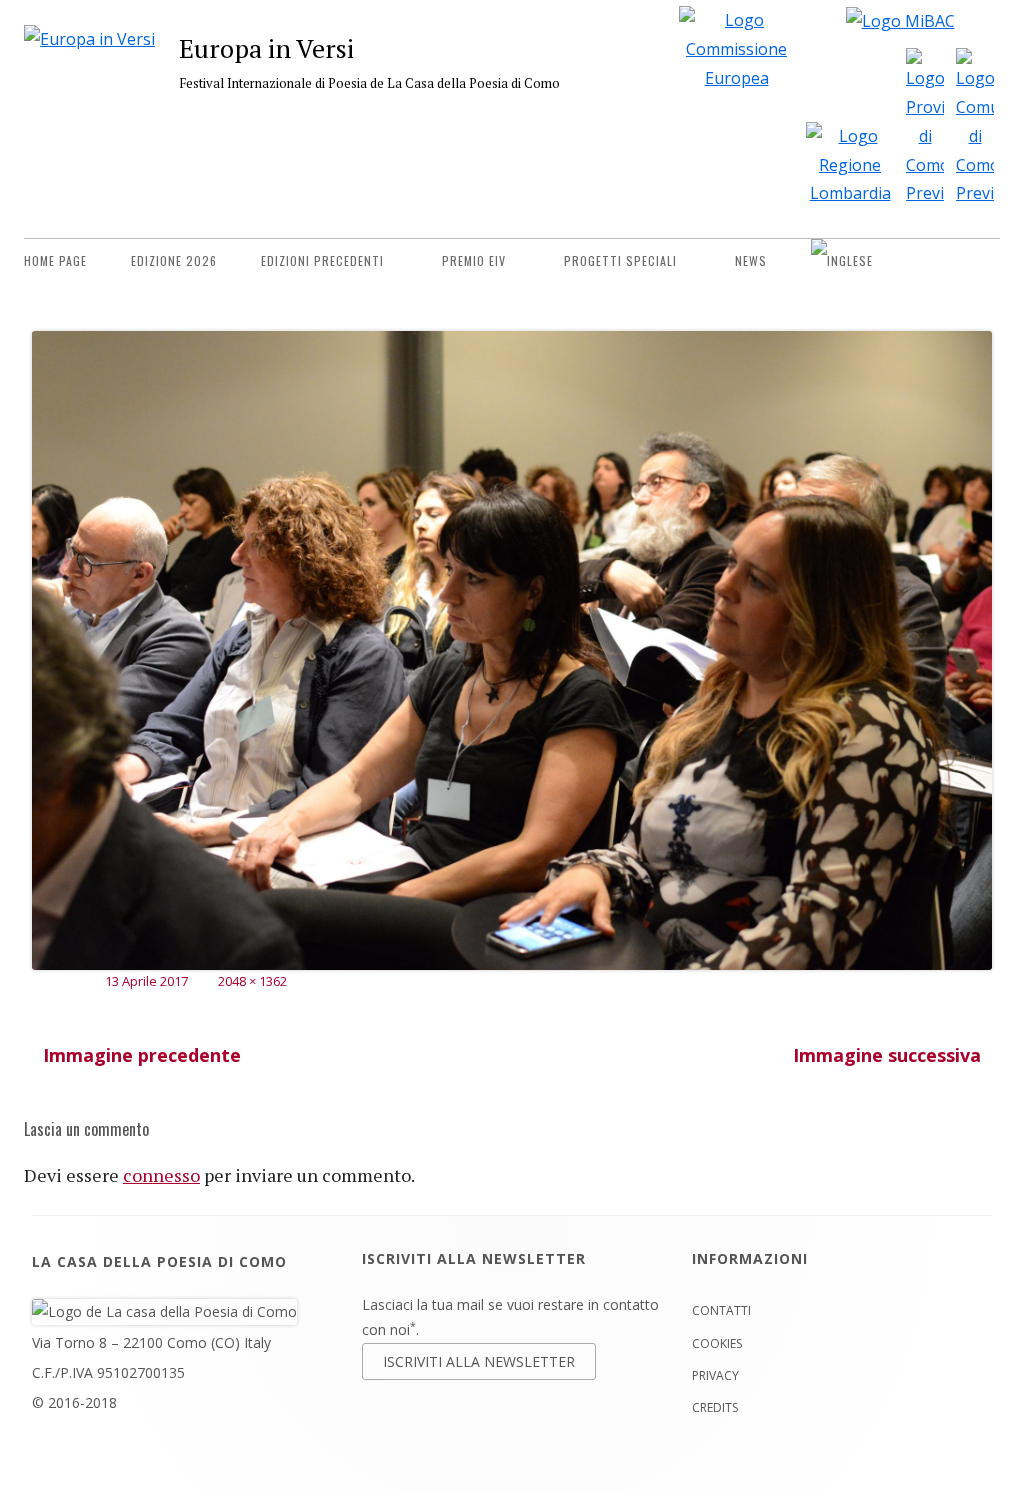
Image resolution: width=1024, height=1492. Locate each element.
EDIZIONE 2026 (174, 260)
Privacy (715, 1375)
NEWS (751, 260)
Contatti (721, 1310)
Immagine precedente (142, 1055)
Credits (715, 1407)
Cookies (717, 1343)
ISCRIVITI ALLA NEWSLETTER (479, 1361)
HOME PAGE (55, 260)
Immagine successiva (887, 1055)
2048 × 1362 (252, 981)
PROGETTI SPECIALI (620, 260)
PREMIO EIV (474, 260)
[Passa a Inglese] (842, 261)
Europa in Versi (266, 48)
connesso (161, 1175)
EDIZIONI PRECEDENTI (322, 260)
